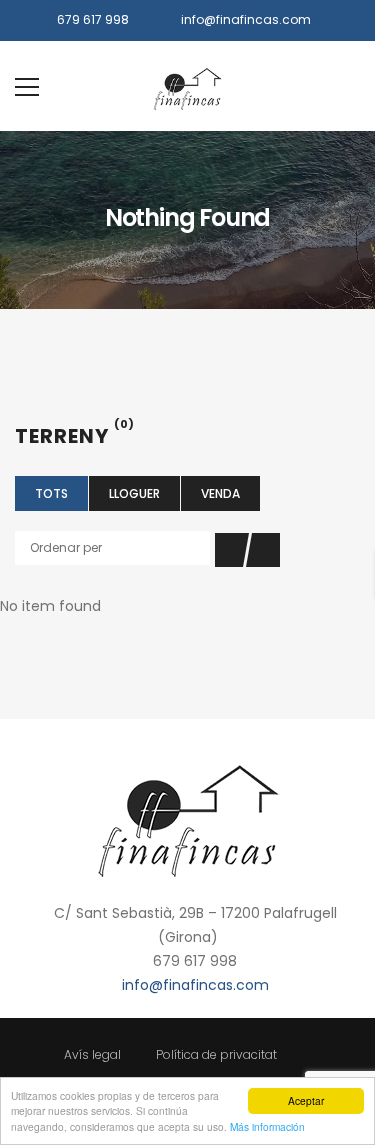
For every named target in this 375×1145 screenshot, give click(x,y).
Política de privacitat (216, 1054)
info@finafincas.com (246, 19)
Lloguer (134, 493)
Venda (220, 493)
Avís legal (92, 1054)
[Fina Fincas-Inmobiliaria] (187, 86)
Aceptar (306, 1100)
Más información (267, 1126)
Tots (51, 493)
